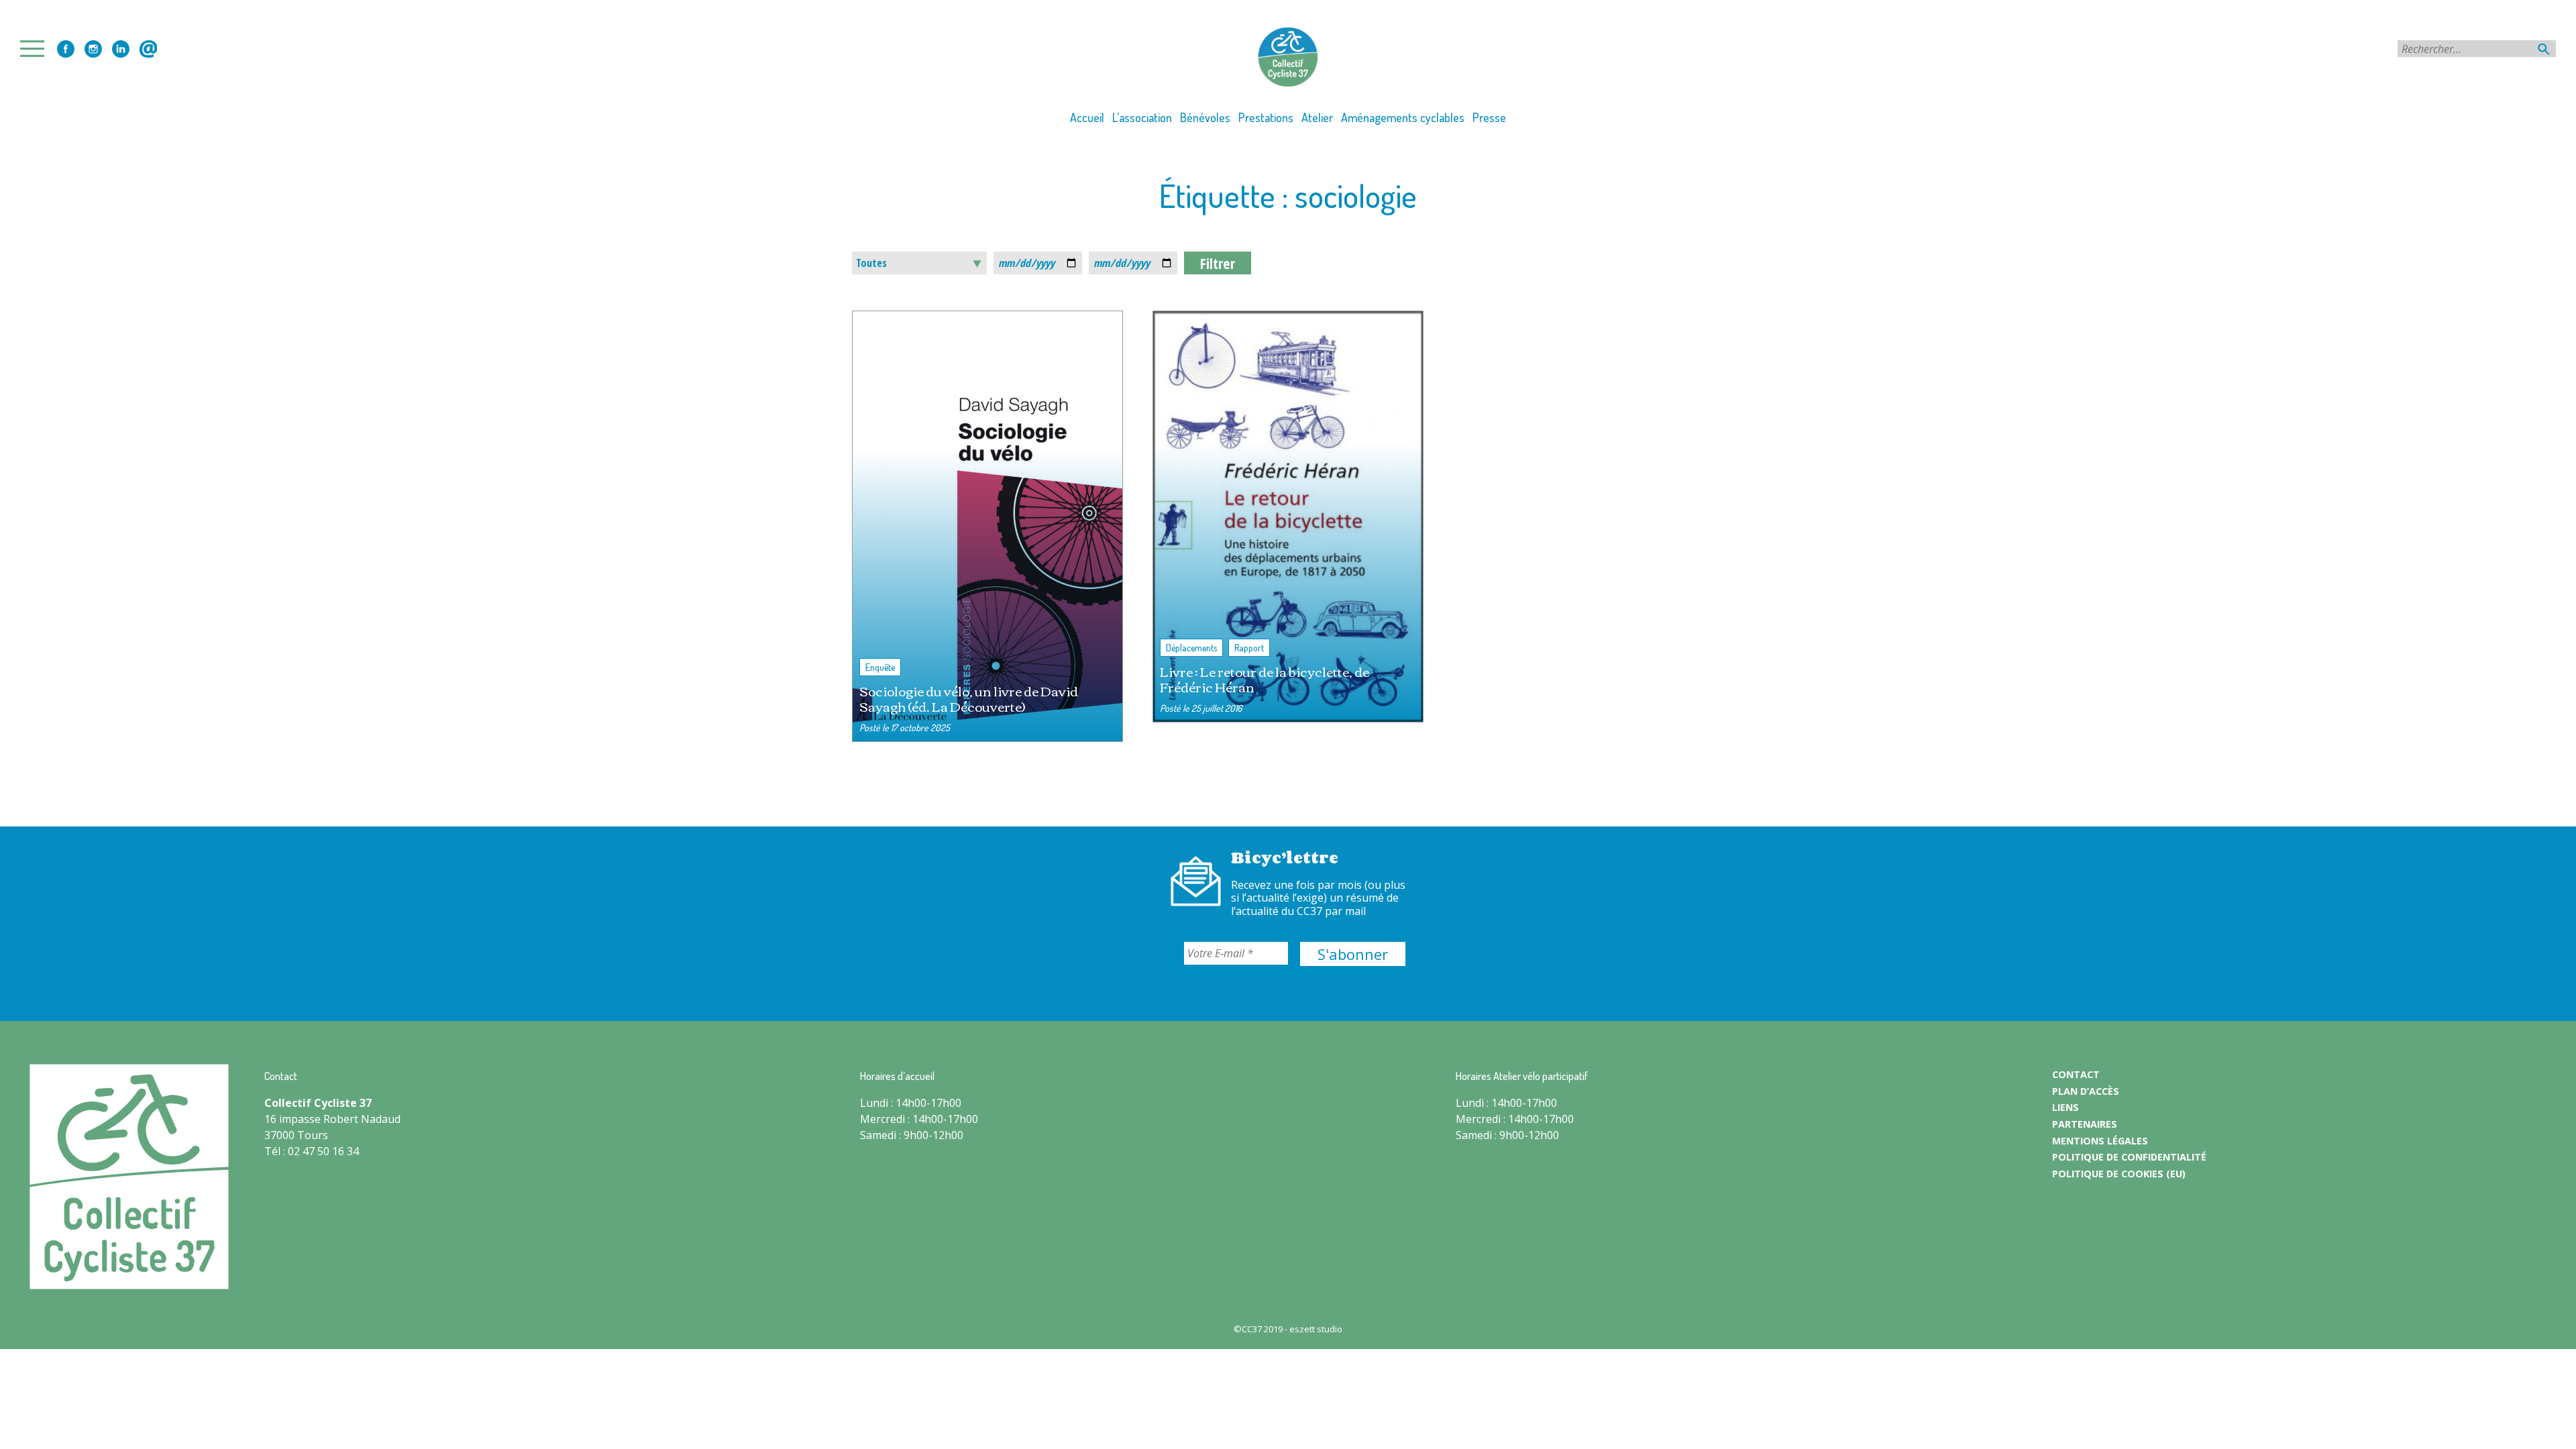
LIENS (2065, 1107)
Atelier (1317, 117)
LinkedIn (121, 49)
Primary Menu (36, 49)
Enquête (880, 667)
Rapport (1249, 648)
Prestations (1266, 117)
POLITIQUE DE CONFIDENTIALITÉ (2129, 1157)
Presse (1489, 117)
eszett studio (1316, 1329)
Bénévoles (1205, 117)
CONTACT (2076, 1074)
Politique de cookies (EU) (2119, 1174)
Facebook (66, 49)
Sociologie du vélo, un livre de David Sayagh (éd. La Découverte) (969, 698)
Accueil (1087, 117)
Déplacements (1191, 648)
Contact (148, 49)
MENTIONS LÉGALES (2100, 1141)
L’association (1142, 117)
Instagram (93, 49)
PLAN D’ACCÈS (2086, 1091)
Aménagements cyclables (1403, 117)
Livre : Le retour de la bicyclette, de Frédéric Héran (1265, 679)
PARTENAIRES (2085, 1124)
